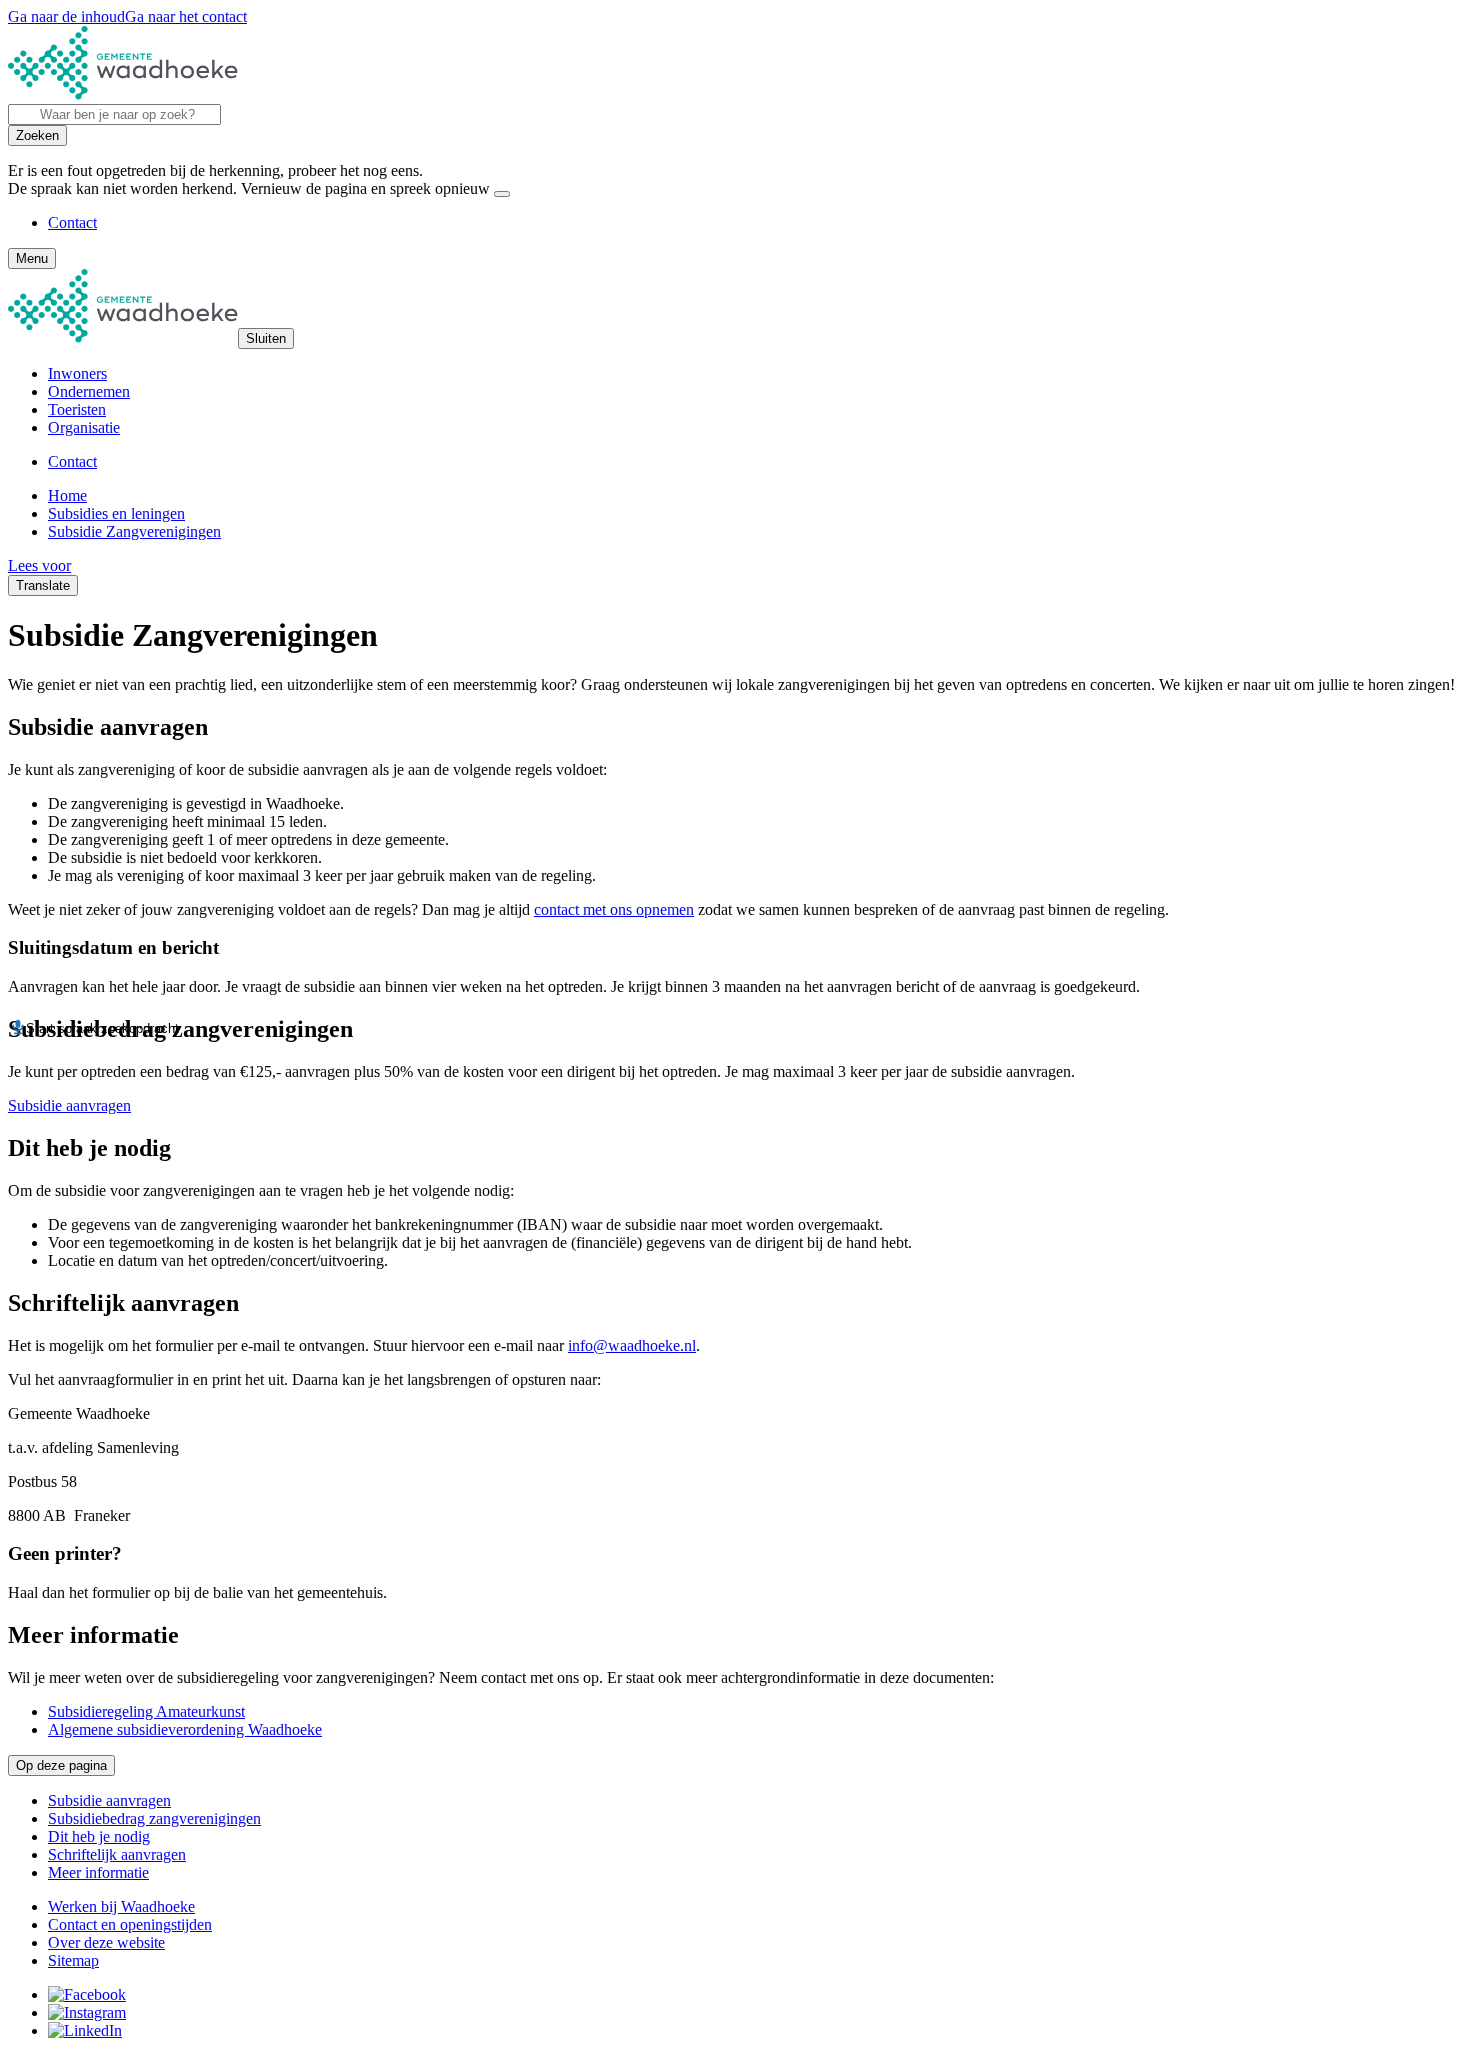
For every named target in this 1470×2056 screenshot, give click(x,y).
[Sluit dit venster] (502, 194)
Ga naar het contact (186, 16)
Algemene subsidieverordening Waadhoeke (185, 1729)
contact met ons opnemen (614, 909)
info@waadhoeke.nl (632, 1345)
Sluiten (266, 338)
